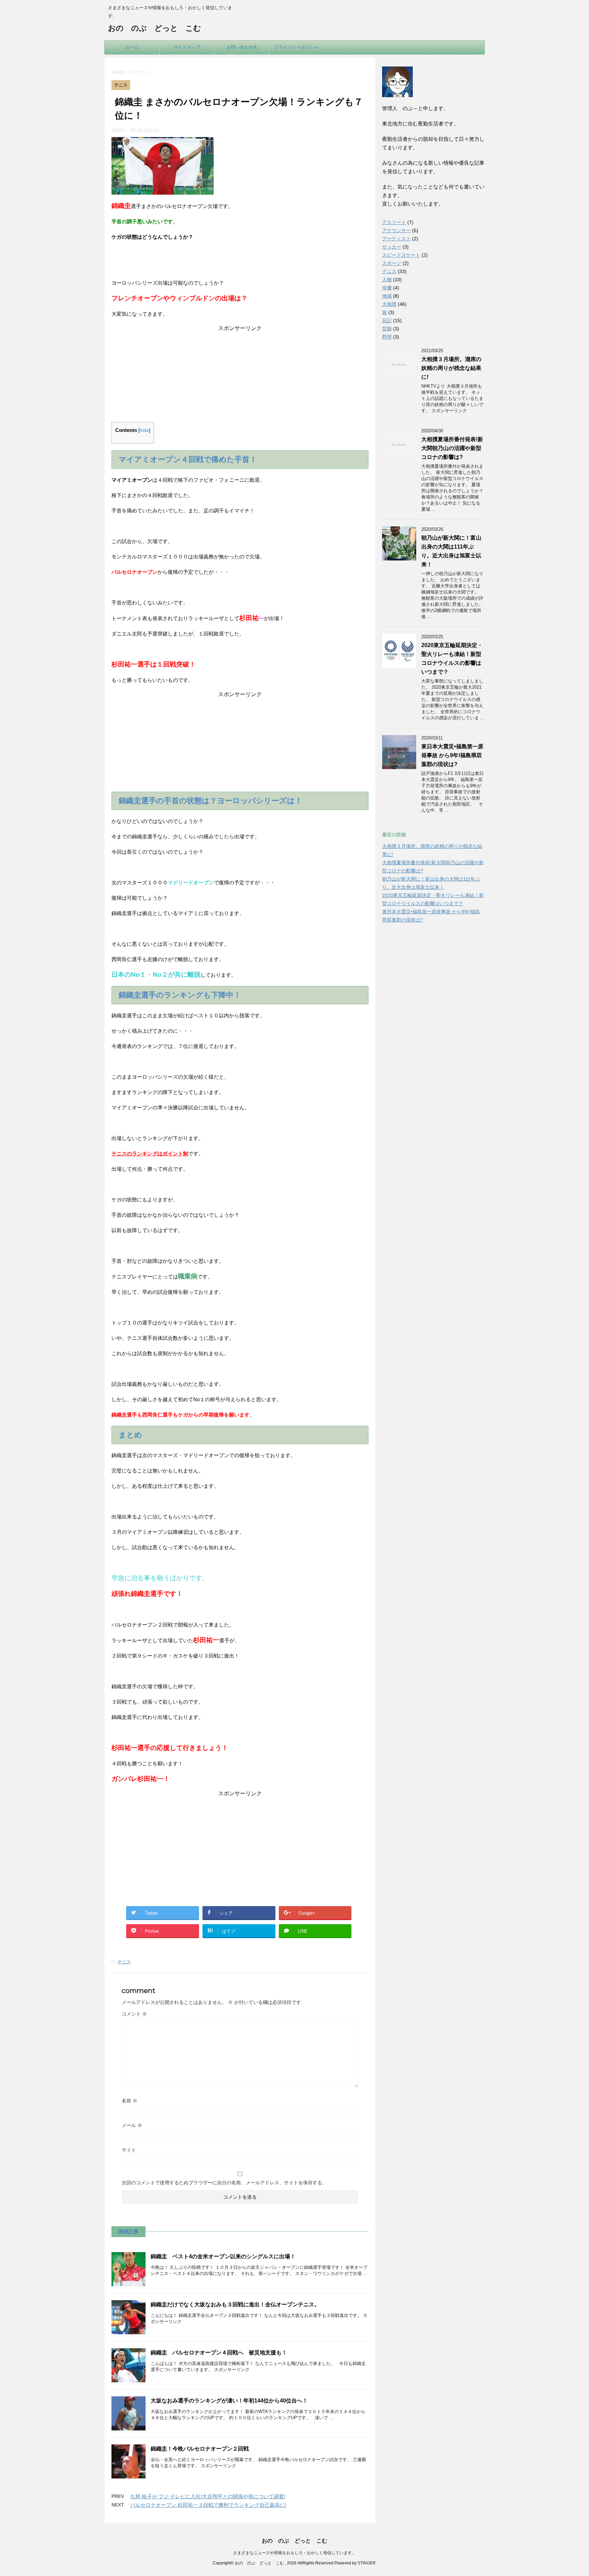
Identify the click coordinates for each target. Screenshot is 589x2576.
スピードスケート (401, 255)
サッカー (392, 247)
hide (144, 430)
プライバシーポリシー (297, 47)
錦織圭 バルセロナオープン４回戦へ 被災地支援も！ (219, 2353)
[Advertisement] (240, 375)
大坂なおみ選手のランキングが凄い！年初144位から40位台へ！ (229, 2401)
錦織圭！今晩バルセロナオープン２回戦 (200, 2449)
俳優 (387, 288)
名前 (130, 2101)
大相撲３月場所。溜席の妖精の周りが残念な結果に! (451, 368)
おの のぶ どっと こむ (155, 28)
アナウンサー (396, 230)
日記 (387, 320)
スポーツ (392, 263)
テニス (124, 1962)
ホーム (132, 47)
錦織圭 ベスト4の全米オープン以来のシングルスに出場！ (223, 2256)
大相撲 (389, 304)
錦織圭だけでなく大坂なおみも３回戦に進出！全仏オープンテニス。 (235, 2304)
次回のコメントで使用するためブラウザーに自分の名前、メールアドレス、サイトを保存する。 (224, 2183)
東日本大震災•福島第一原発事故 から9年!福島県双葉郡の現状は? (452, 755)
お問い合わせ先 (242, 47)
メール (132, 2125)
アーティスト (396, 239)
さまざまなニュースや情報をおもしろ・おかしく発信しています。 (294, 2553)
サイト (129, 2150)
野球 (387, 337)
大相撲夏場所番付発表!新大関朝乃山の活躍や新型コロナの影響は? (452, 448)
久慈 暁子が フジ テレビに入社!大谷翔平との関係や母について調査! (208, 2496)
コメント (134, 2014)
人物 (387, 280)
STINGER (367, 2563)
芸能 (387, 329)
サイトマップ (187, 47)
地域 (387, 296)
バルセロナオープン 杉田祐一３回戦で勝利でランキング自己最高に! (208, 2505)
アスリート (394, 222)
